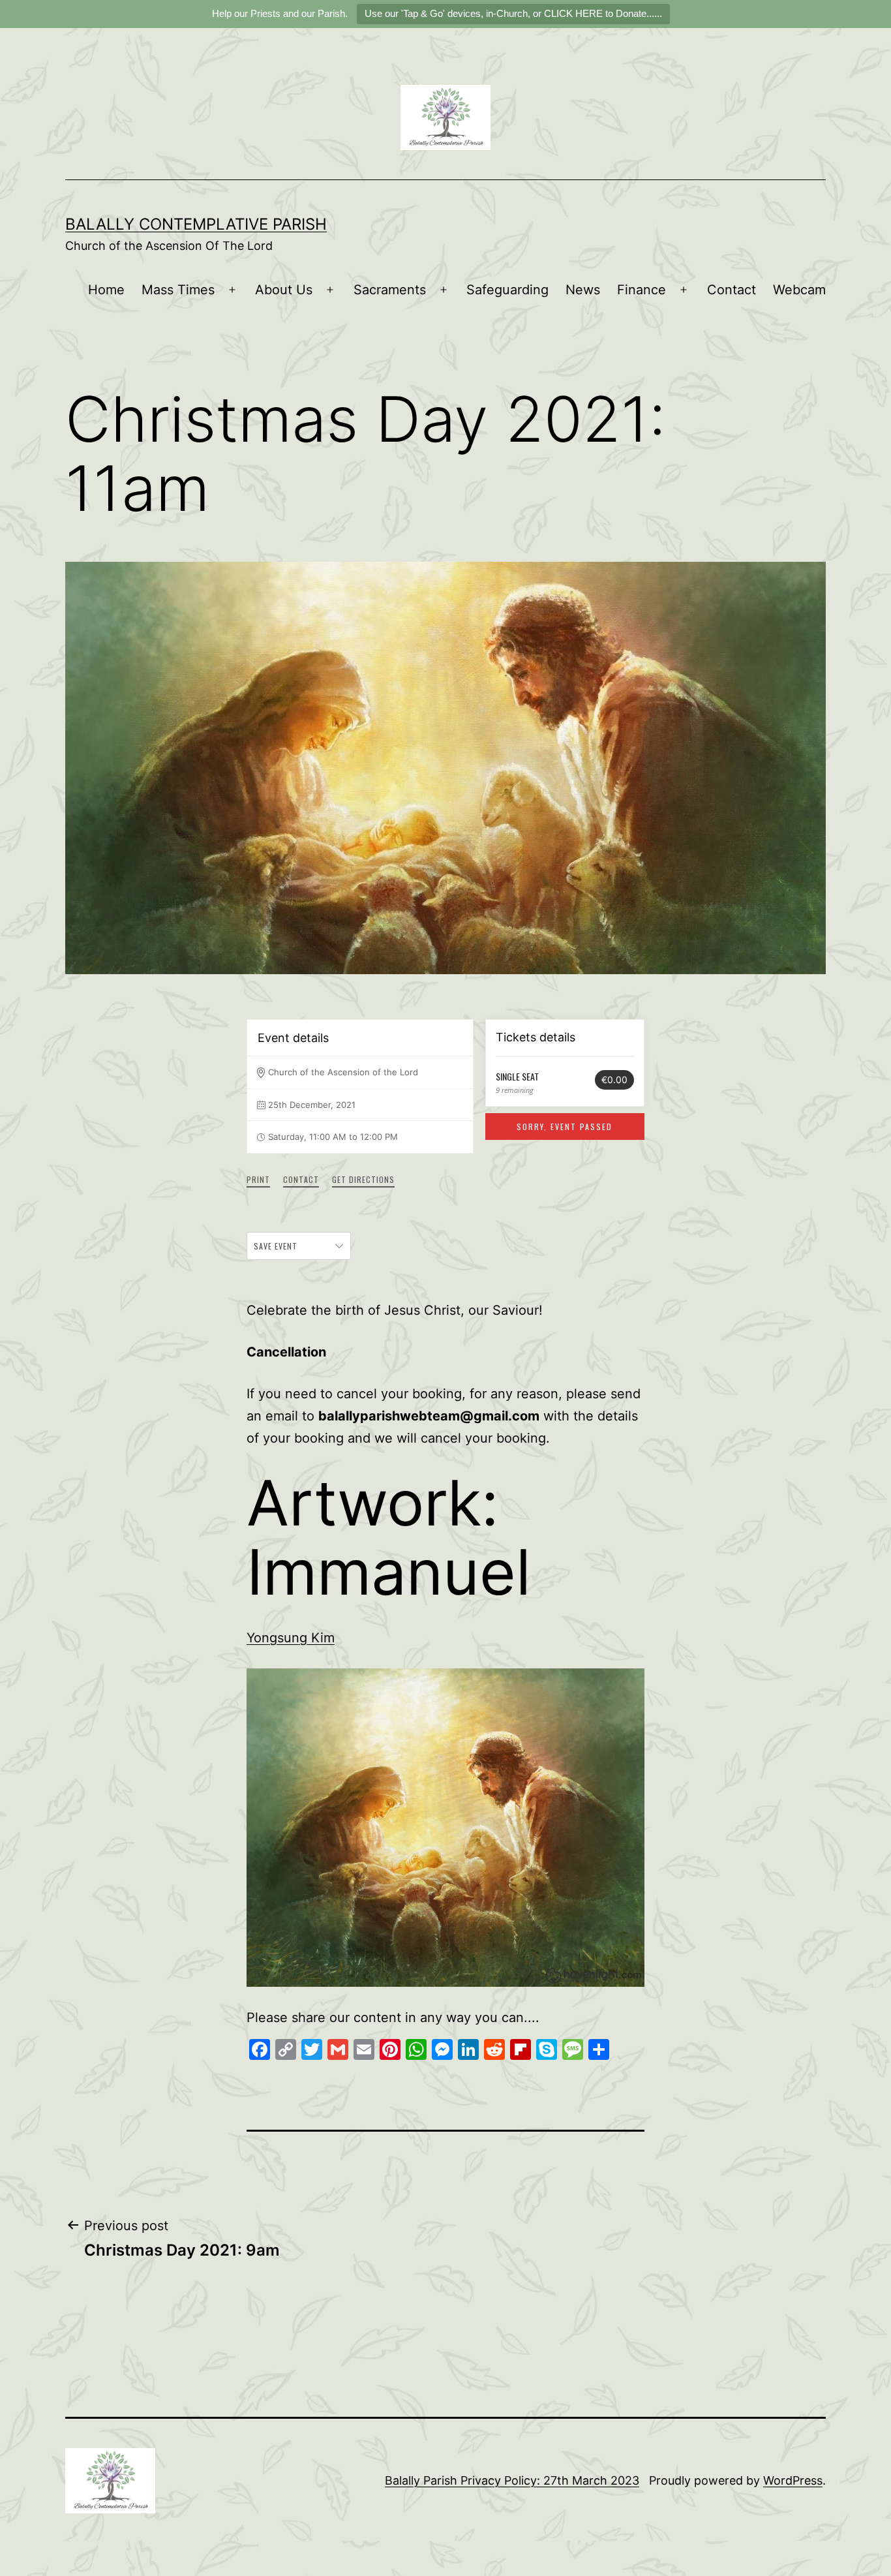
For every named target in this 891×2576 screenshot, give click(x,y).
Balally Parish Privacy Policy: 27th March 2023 (512, 2480)
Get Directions (363, 1179)
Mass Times (178, 290)
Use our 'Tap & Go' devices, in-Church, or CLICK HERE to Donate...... (513, 13)
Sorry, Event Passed (565, 1127)
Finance (642, 290)
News (583, 290)
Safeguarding (507, 290)
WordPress (793, 2480)
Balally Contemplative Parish (196, 224)
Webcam (799, 290)
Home (106, 290)
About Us (284, 290)
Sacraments (390, 290)
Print (258, 1179)
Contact (732, 290)
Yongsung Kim (291, 1638)
